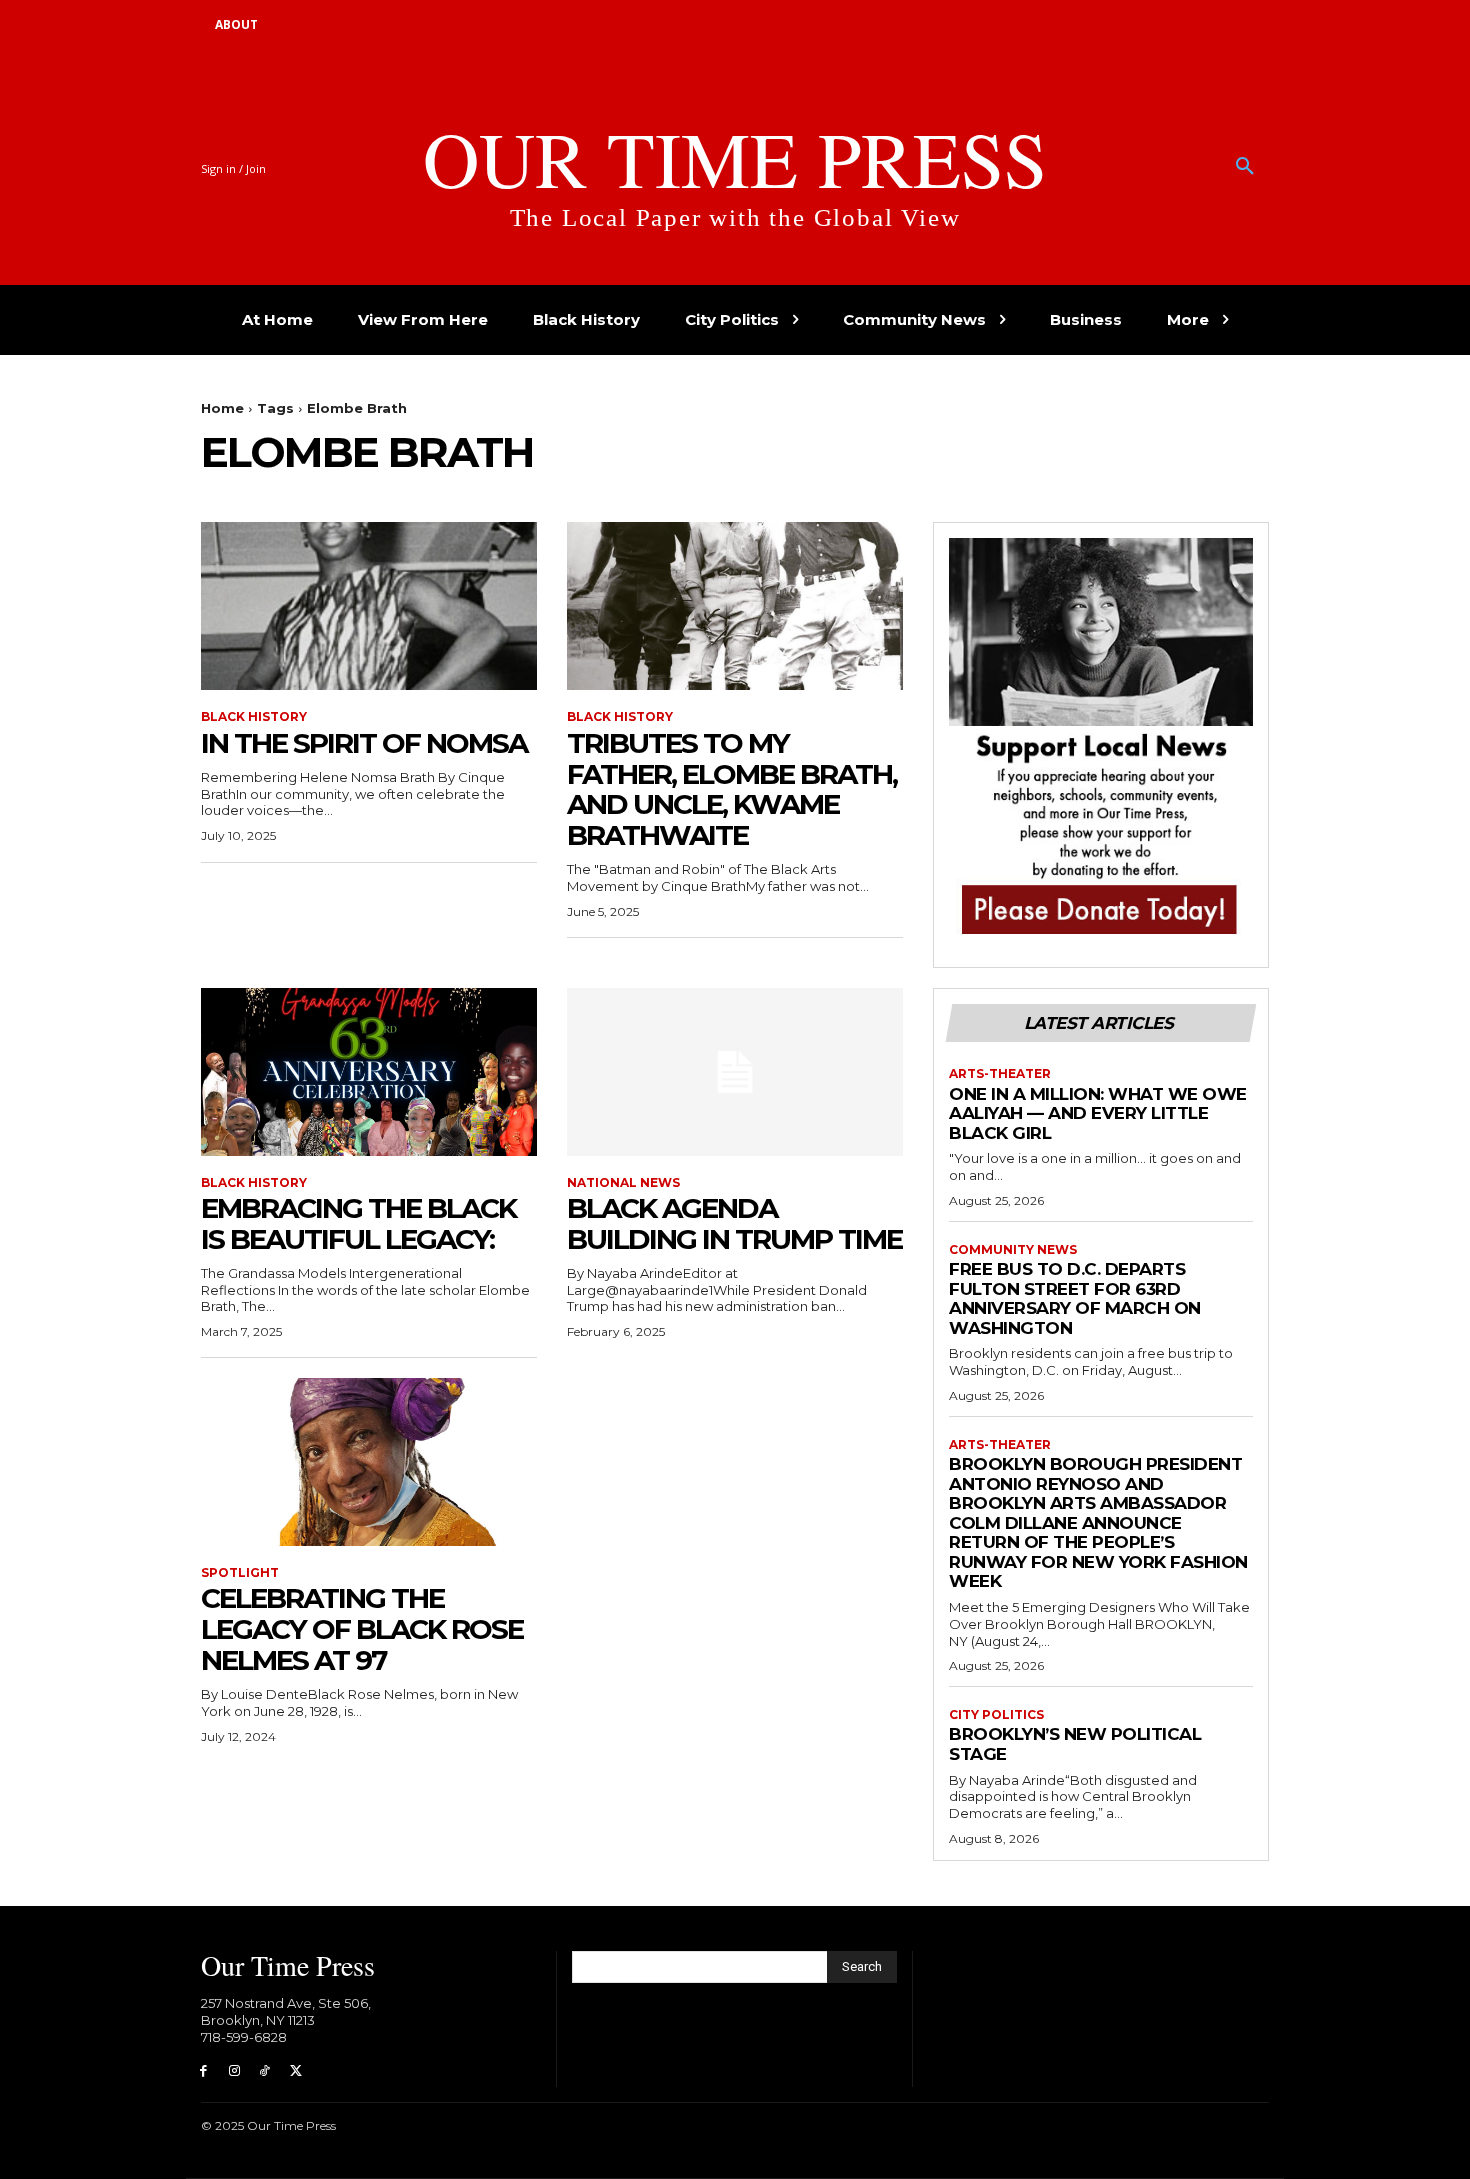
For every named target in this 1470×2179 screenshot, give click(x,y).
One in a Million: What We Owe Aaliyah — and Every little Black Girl (1098, 1113)
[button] (1245, 167)
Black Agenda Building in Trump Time (734, 1223)
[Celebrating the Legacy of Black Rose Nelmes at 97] (369, 1462)
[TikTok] (265, 2071)
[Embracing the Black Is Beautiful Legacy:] (369, 1072)
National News (623, 1183)
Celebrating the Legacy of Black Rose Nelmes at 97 (362, 1629)
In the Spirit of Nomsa (364, 743)
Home (222, 408)
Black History (254, 717)
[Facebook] (203, 2071)
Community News (1013, 1250)
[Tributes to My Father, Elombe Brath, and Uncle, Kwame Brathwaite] (735, 606)
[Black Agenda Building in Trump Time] (735, 1072)
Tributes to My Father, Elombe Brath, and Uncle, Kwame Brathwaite (732, 789)
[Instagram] (234, 2071)
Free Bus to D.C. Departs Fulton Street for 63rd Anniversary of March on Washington (1075, 1298)
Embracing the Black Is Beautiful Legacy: (358, 1223)
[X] (295, 2071)
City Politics (996, 1715)
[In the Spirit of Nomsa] (369, 606)
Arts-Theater (1000, 1074)
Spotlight (240, 1573)
